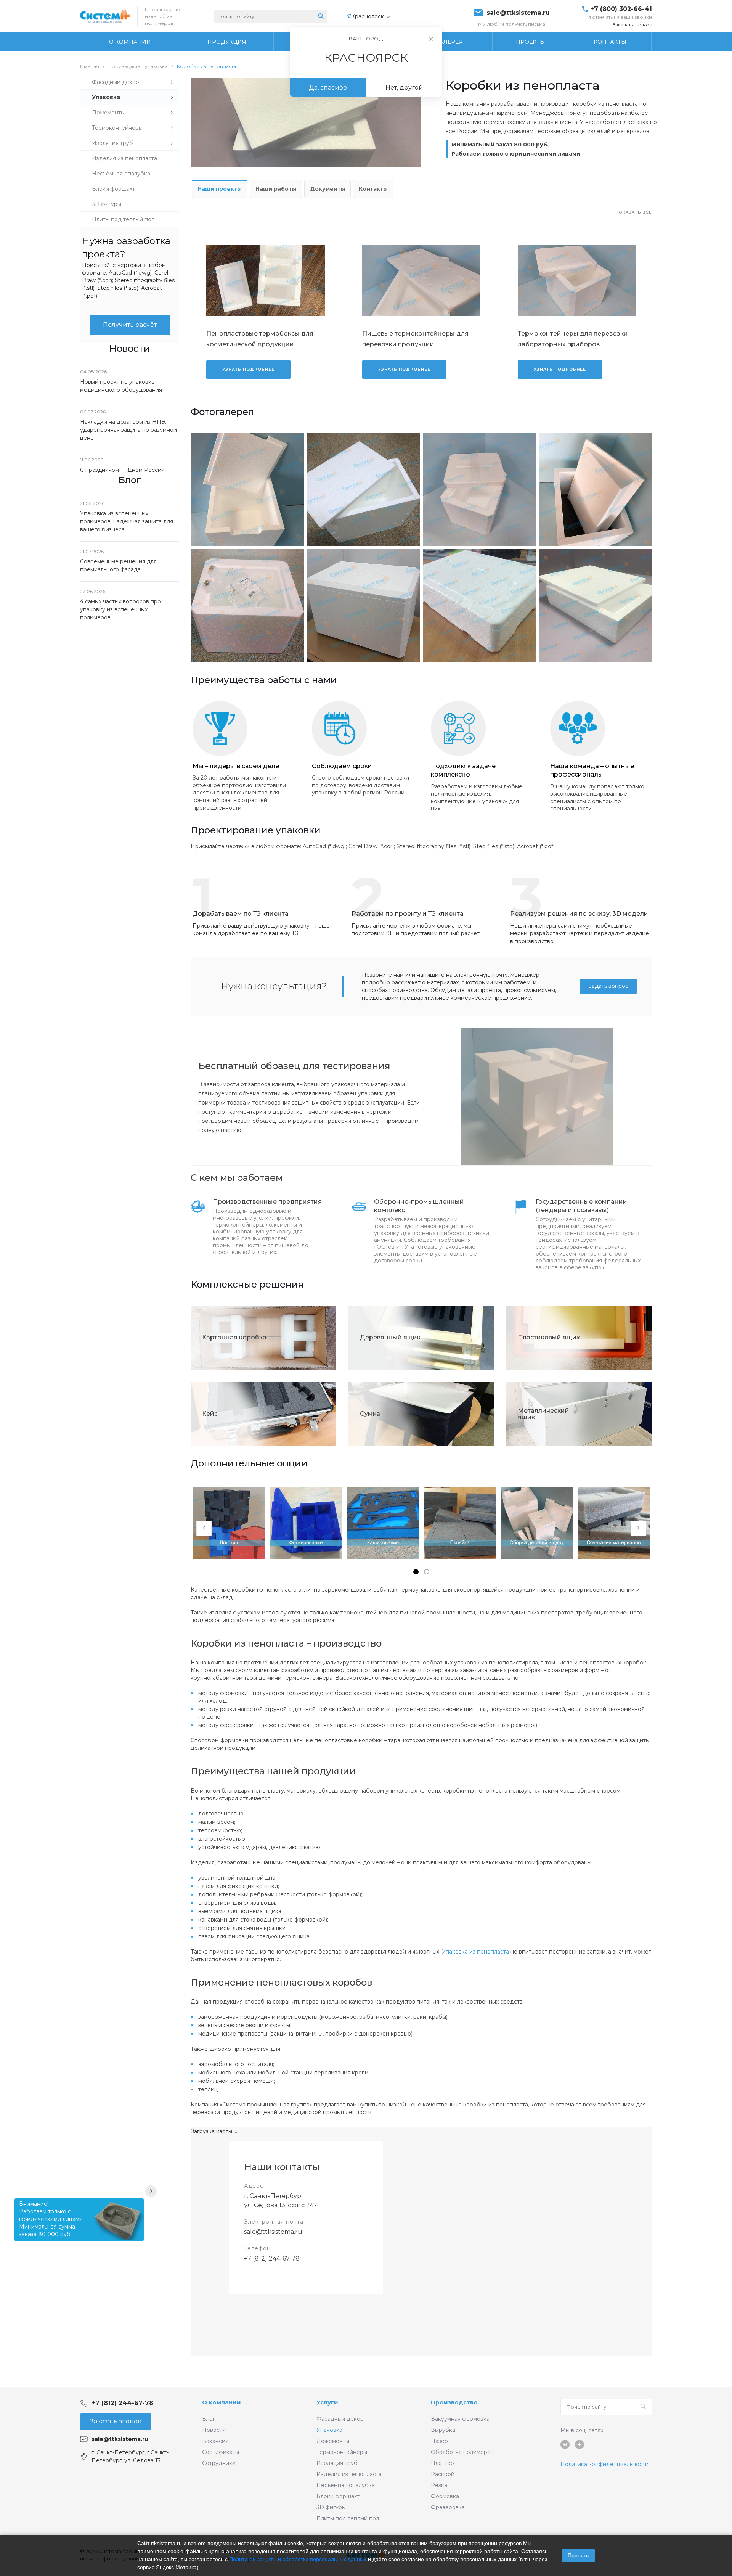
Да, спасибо (328, 88)
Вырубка (443, 2430)
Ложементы (333, 2441)
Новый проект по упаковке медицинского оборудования (121, 386)
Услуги (327, 2402)
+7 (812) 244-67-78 (272, 2258)
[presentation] (204, 1528)
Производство (454, 2402)
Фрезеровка (448, 2507)
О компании (222, 2402)
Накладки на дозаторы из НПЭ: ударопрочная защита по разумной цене (128, 430)
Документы (327, 189)
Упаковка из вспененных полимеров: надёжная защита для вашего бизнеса (127, 521)
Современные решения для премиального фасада (118, 565)
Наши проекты (220, 189)
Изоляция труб (337, 2463)
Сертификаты (221, 2452)
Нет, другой (404, 88)
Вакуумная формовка (460, 2419)
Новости (214, 2430)
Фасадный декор (340, 2419)
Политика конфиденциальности (604, 2464)
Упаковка (329, 2430)
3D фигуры (331, 2507)
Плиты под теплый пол (348, 2518)
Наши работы (276, 189)
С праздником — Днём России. (123, 470)
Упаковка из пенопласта (475, 1952)
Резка (439, 2485)
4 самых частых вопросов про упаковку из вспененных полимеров (120, 609)
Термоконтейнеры (342, 2452)
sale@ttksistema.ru (518, 13)
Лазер (439, 2441)
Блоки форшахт (338, 2496)
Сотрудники (219, 2463)
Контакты (373, 189)
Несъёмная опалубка (346, 2485)
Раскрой (443, 2474)
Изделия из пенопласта (349, 2474)
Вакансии (215, 2441)
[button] (416, 1572)
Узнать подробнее (248, 369)
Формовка (445, 2496)
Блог (209, 2419)
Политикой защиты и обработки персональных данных (298, 2559)
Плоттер (442, 2463)
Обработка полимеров (462, 2452)
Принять (578, 2555)
